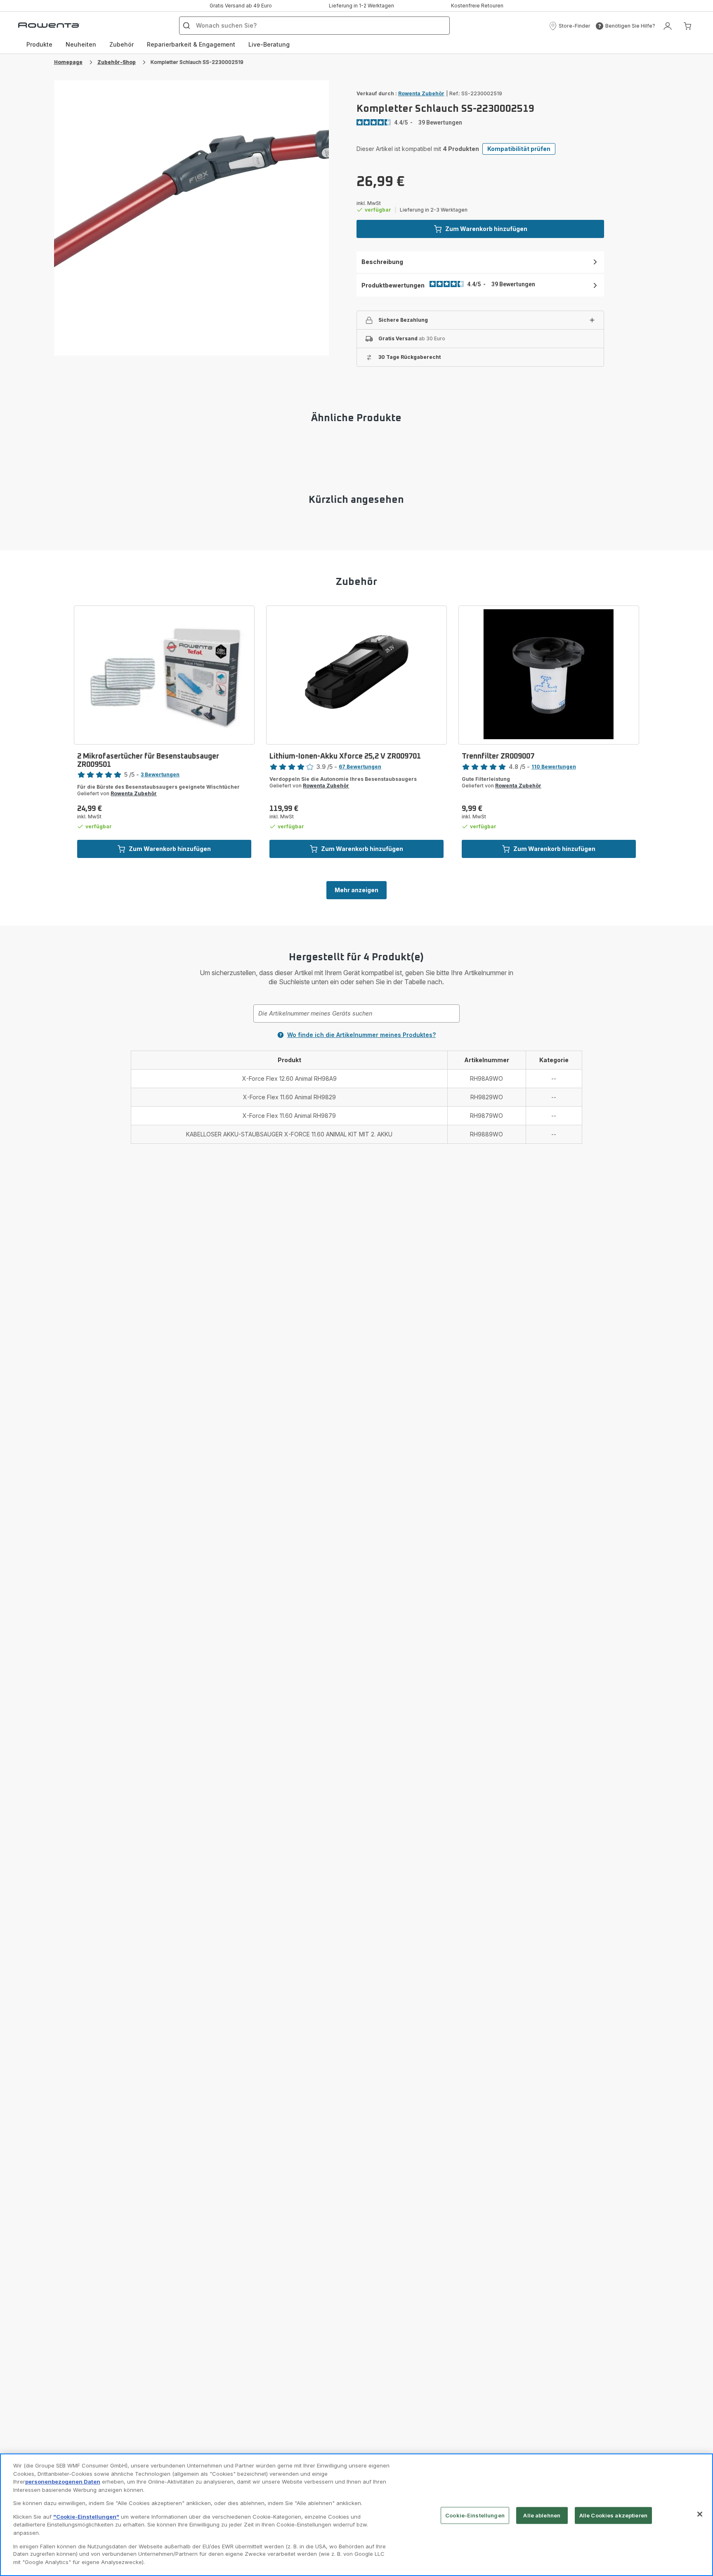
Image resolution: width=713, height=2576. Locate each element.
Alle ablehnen (542, 2515)
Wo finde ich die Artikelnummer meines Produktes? (361, 1035)
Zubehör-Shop (117, 62)
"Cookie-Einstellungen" (86, 2517)
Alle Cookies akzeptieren (613, 2515)
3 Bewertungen (160, 774)
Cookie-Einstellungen (475, 2515)
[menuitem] (39, 45)
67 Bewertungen (360, 767)
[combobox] (356, 1013)
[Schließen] (700, 2514)
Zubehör (122, 44)
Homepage (68, 62)
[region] (356, 2515)
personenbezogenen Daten (63, 2482)
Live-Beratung (269, 44)
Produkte (39, 44)
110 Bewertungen (554, 767)
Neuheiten (81, 44)
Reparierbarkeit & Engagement (191, 44)
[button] (570, 26)
